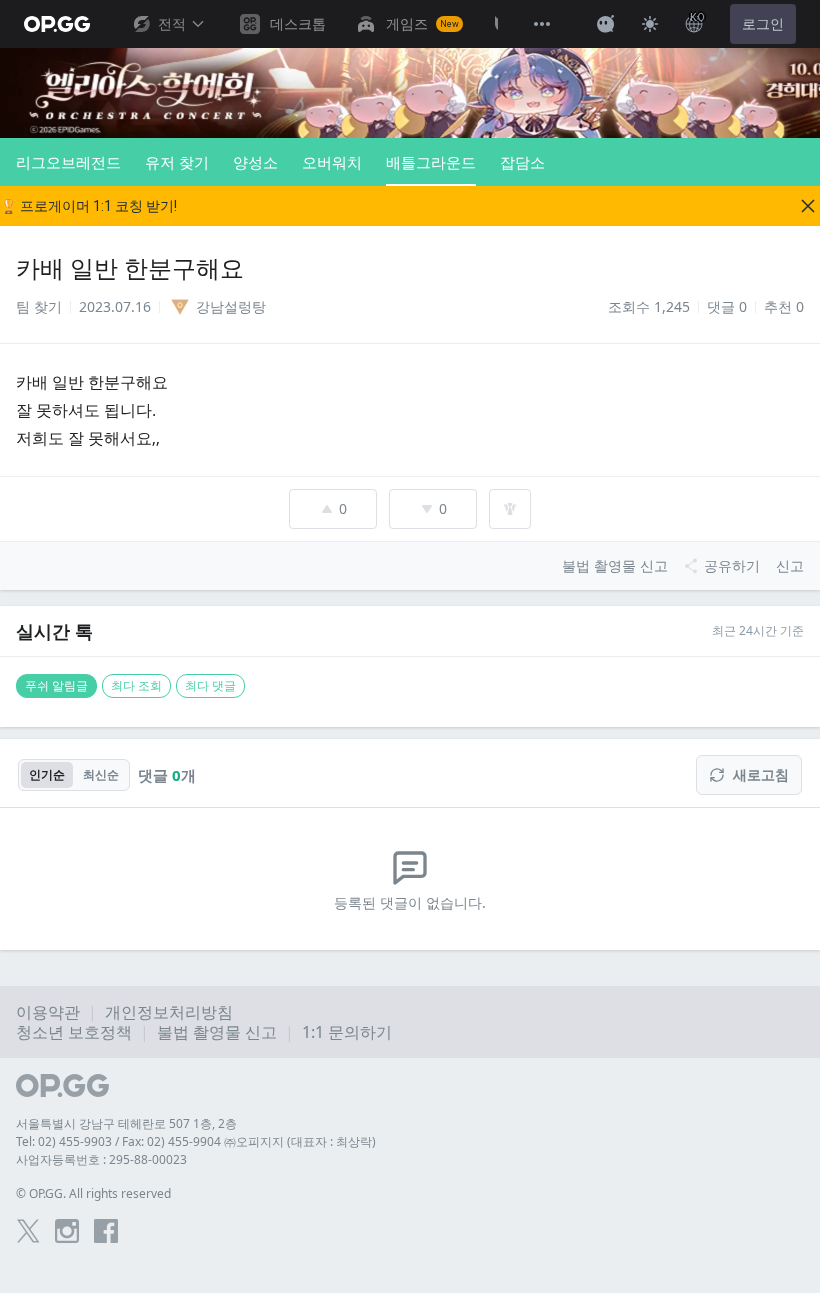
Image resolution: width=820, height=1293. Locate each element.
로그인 (763, 24)
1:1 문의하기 (347, 1032)
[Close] (808, 206)
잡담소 (522, 162)
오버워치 (332, 162)
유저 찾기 (177, 162)
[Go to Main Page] (57, 24)
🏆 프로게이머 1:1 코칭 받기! (88, 206)
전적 (172, 24)
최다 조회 (136, 685)
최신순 (101, 774)
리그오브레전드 (68, 162)
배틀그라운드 (431, 162)
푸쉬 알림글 (56, 685)
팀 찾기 (39, 306)
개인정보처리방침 (169, 1012)
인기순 (47, 774)
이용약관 (48, 1012)
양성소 (255, 162)
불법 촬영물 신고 (217, 1032)
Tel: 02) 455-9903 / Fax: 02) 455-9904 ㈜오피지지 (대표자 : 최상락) (196, 1141)
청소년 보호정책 (74, 1032)
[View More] (542, 24)
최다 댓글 (210, 685)
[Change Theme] (650, 24)
